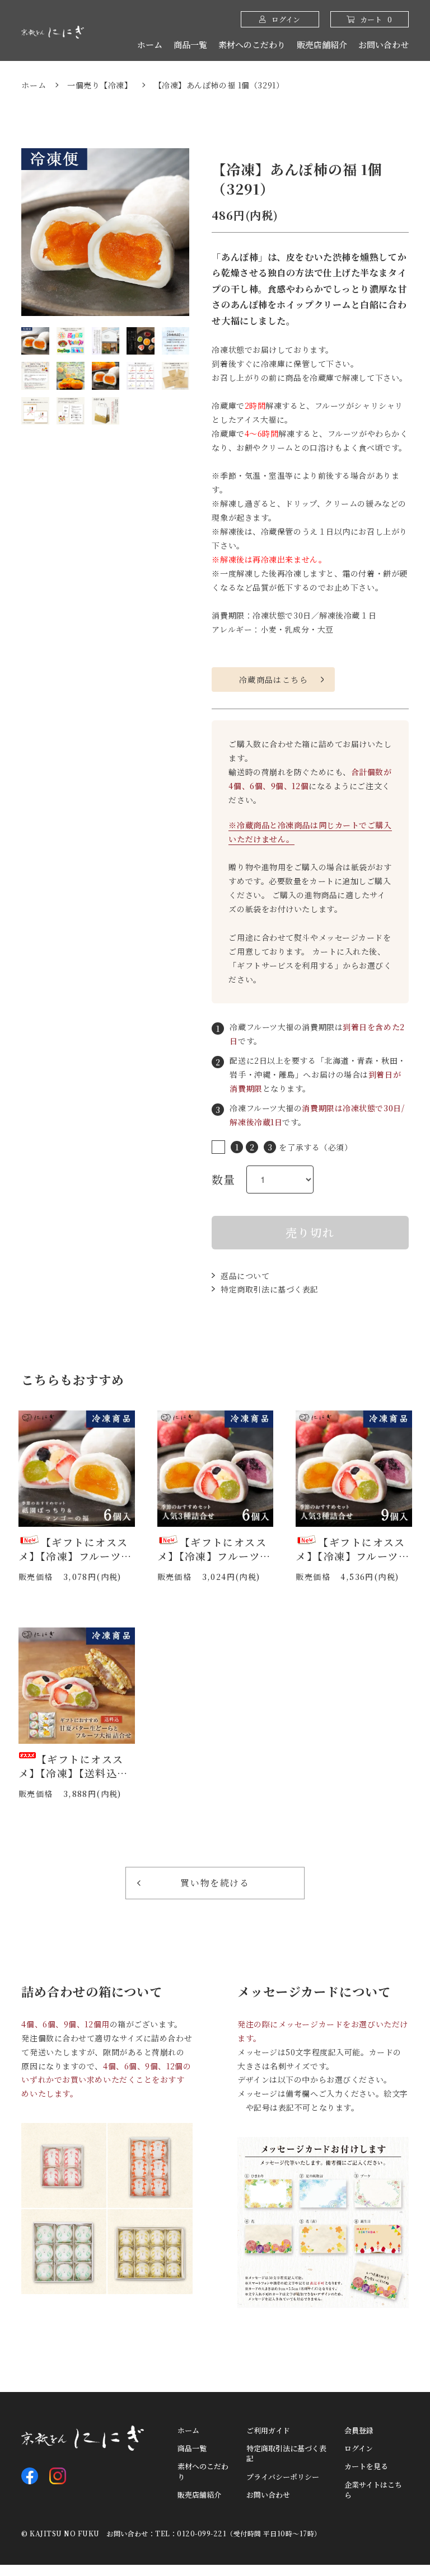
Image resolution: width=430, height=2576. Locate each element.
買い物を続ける (215, 1883)
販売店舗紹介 (322, 44)
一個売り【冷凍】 (100, 85)
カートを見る (366, 2466)
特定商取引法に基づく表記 (270, 1289)
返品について (245, 1276)
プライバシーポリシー (283, 2477)
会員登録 (359, 2431)
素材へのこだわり (252, 44)
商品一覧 (190, 44)
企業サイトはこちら (373, 2490)
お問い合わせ (384, 44)
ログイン (359, 2448)
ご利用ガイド (268, 2431)
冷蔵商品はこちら (274, 680)
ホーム (150, 44)
